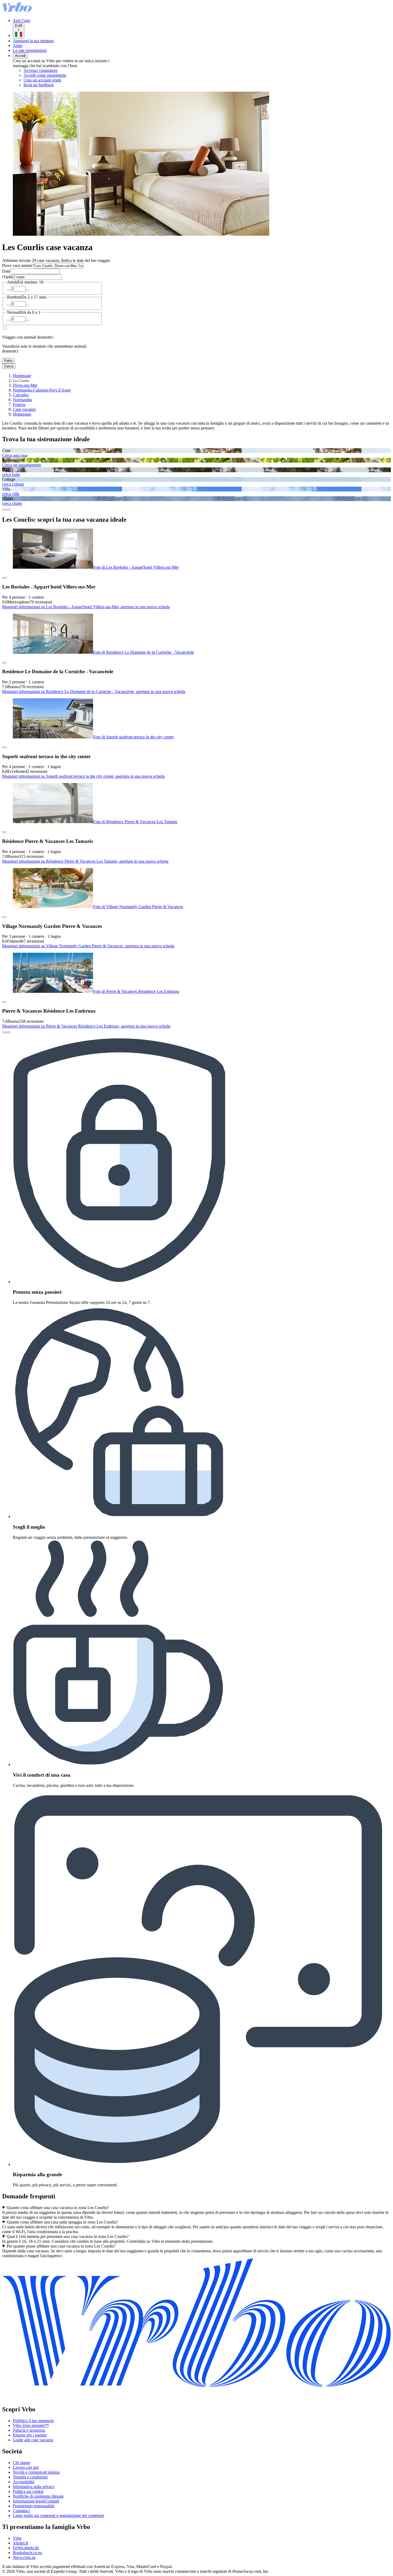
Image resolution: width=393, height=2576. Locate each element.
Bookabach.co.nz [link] (28, 2553)
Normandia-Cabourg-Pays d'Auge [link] (42, 390)
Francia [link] (19, 404)
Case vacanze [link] (24, 409)
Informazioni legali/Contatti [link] (36, 2501)
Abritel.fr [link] (21, 2543)
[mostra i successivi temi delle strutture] (9, 510)
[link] (68, 85)
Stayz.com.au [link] (24, 2557)
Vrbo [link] (17, 2538)
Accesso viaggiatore (41, 70)
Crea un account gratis (42, 80)
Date (6, 271)
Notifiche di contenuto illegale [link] (38, 2496)
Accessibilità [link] (24, 2482)
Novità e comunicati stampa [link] (36, 2472)
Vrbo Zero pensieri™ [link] (31, 2425)
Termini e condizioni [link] (30, 2477)
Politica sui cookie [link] (28, 2491)
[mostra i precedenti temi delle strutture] (4, 510)
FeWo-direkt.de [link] (26, 2548)
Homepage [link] (22, 376)
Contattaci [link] (21, 2511)
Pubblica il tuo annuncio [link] (33, 2421)
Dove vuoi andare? (18, 266)
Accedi (20, 56)
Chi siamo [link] (21, 2463)
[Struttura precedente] (4, 1032)
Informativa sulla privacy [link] (34, 2487)
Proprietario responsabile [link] (34, 2506)
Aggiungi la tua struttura (33, 41)
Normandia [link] (22, 400)
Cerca (9, 366)
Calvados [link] (21, 395)
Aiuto (18, 46)
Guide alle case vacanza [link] (33, 2440)
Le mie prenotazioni (30, 50)
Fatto (8, 361)
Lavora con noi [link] (26, 2467)
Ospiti (7, 277)
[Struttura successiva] (9, 1032)
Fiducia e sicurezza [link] (29, 2430)
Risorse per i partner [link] (30, 2435)
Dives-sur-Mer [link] (25, 385)
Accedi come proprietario (45, 75)
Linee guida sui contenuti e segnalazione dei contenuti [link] (58, 2515)
